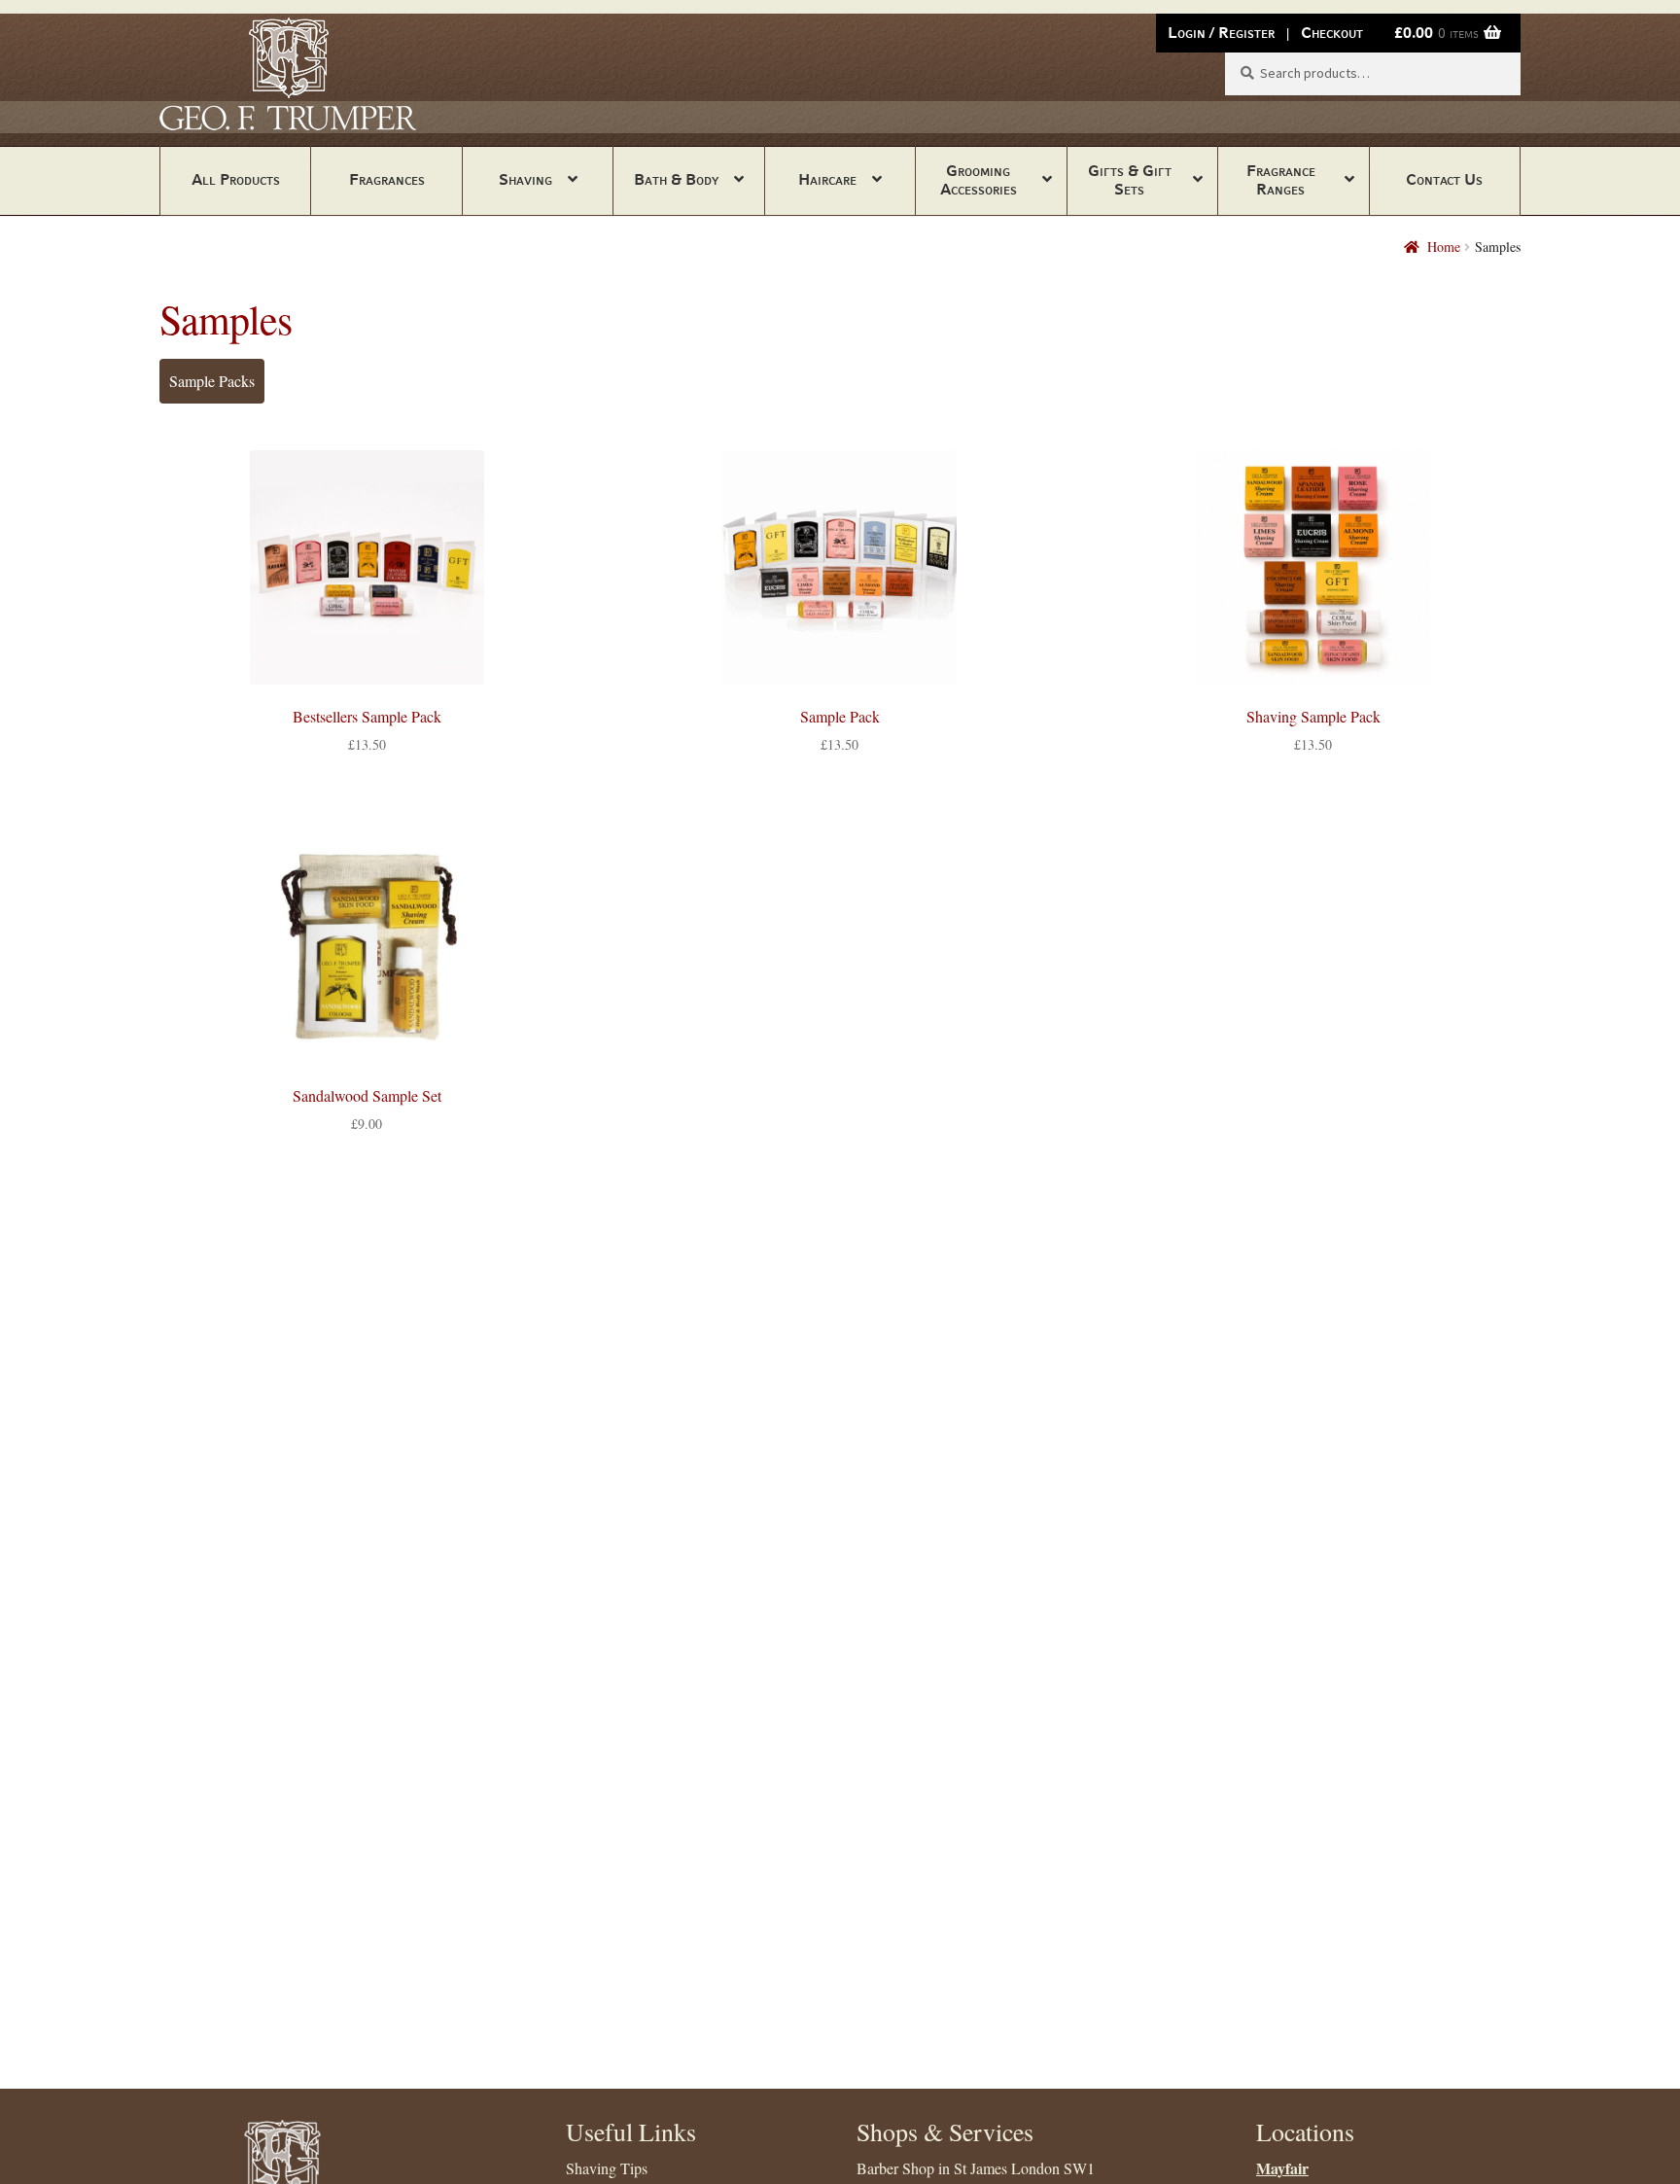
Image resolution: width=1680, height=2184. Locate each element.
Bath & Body (676, 179)
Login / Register (1221, 33)
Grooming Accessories (979, 180)
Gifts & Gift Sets (1130, 180)
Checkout (1332, 33)
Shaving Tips (607, 2168)
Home (1444, 247)
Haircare (827, 179)
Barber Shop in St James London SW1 (976, 2168)
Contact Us (1444, 179)
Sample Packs (212, 381)
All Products (236, 179)
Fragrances (387, 179)
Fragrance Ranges (1281, 180)
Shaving (525, 179)
